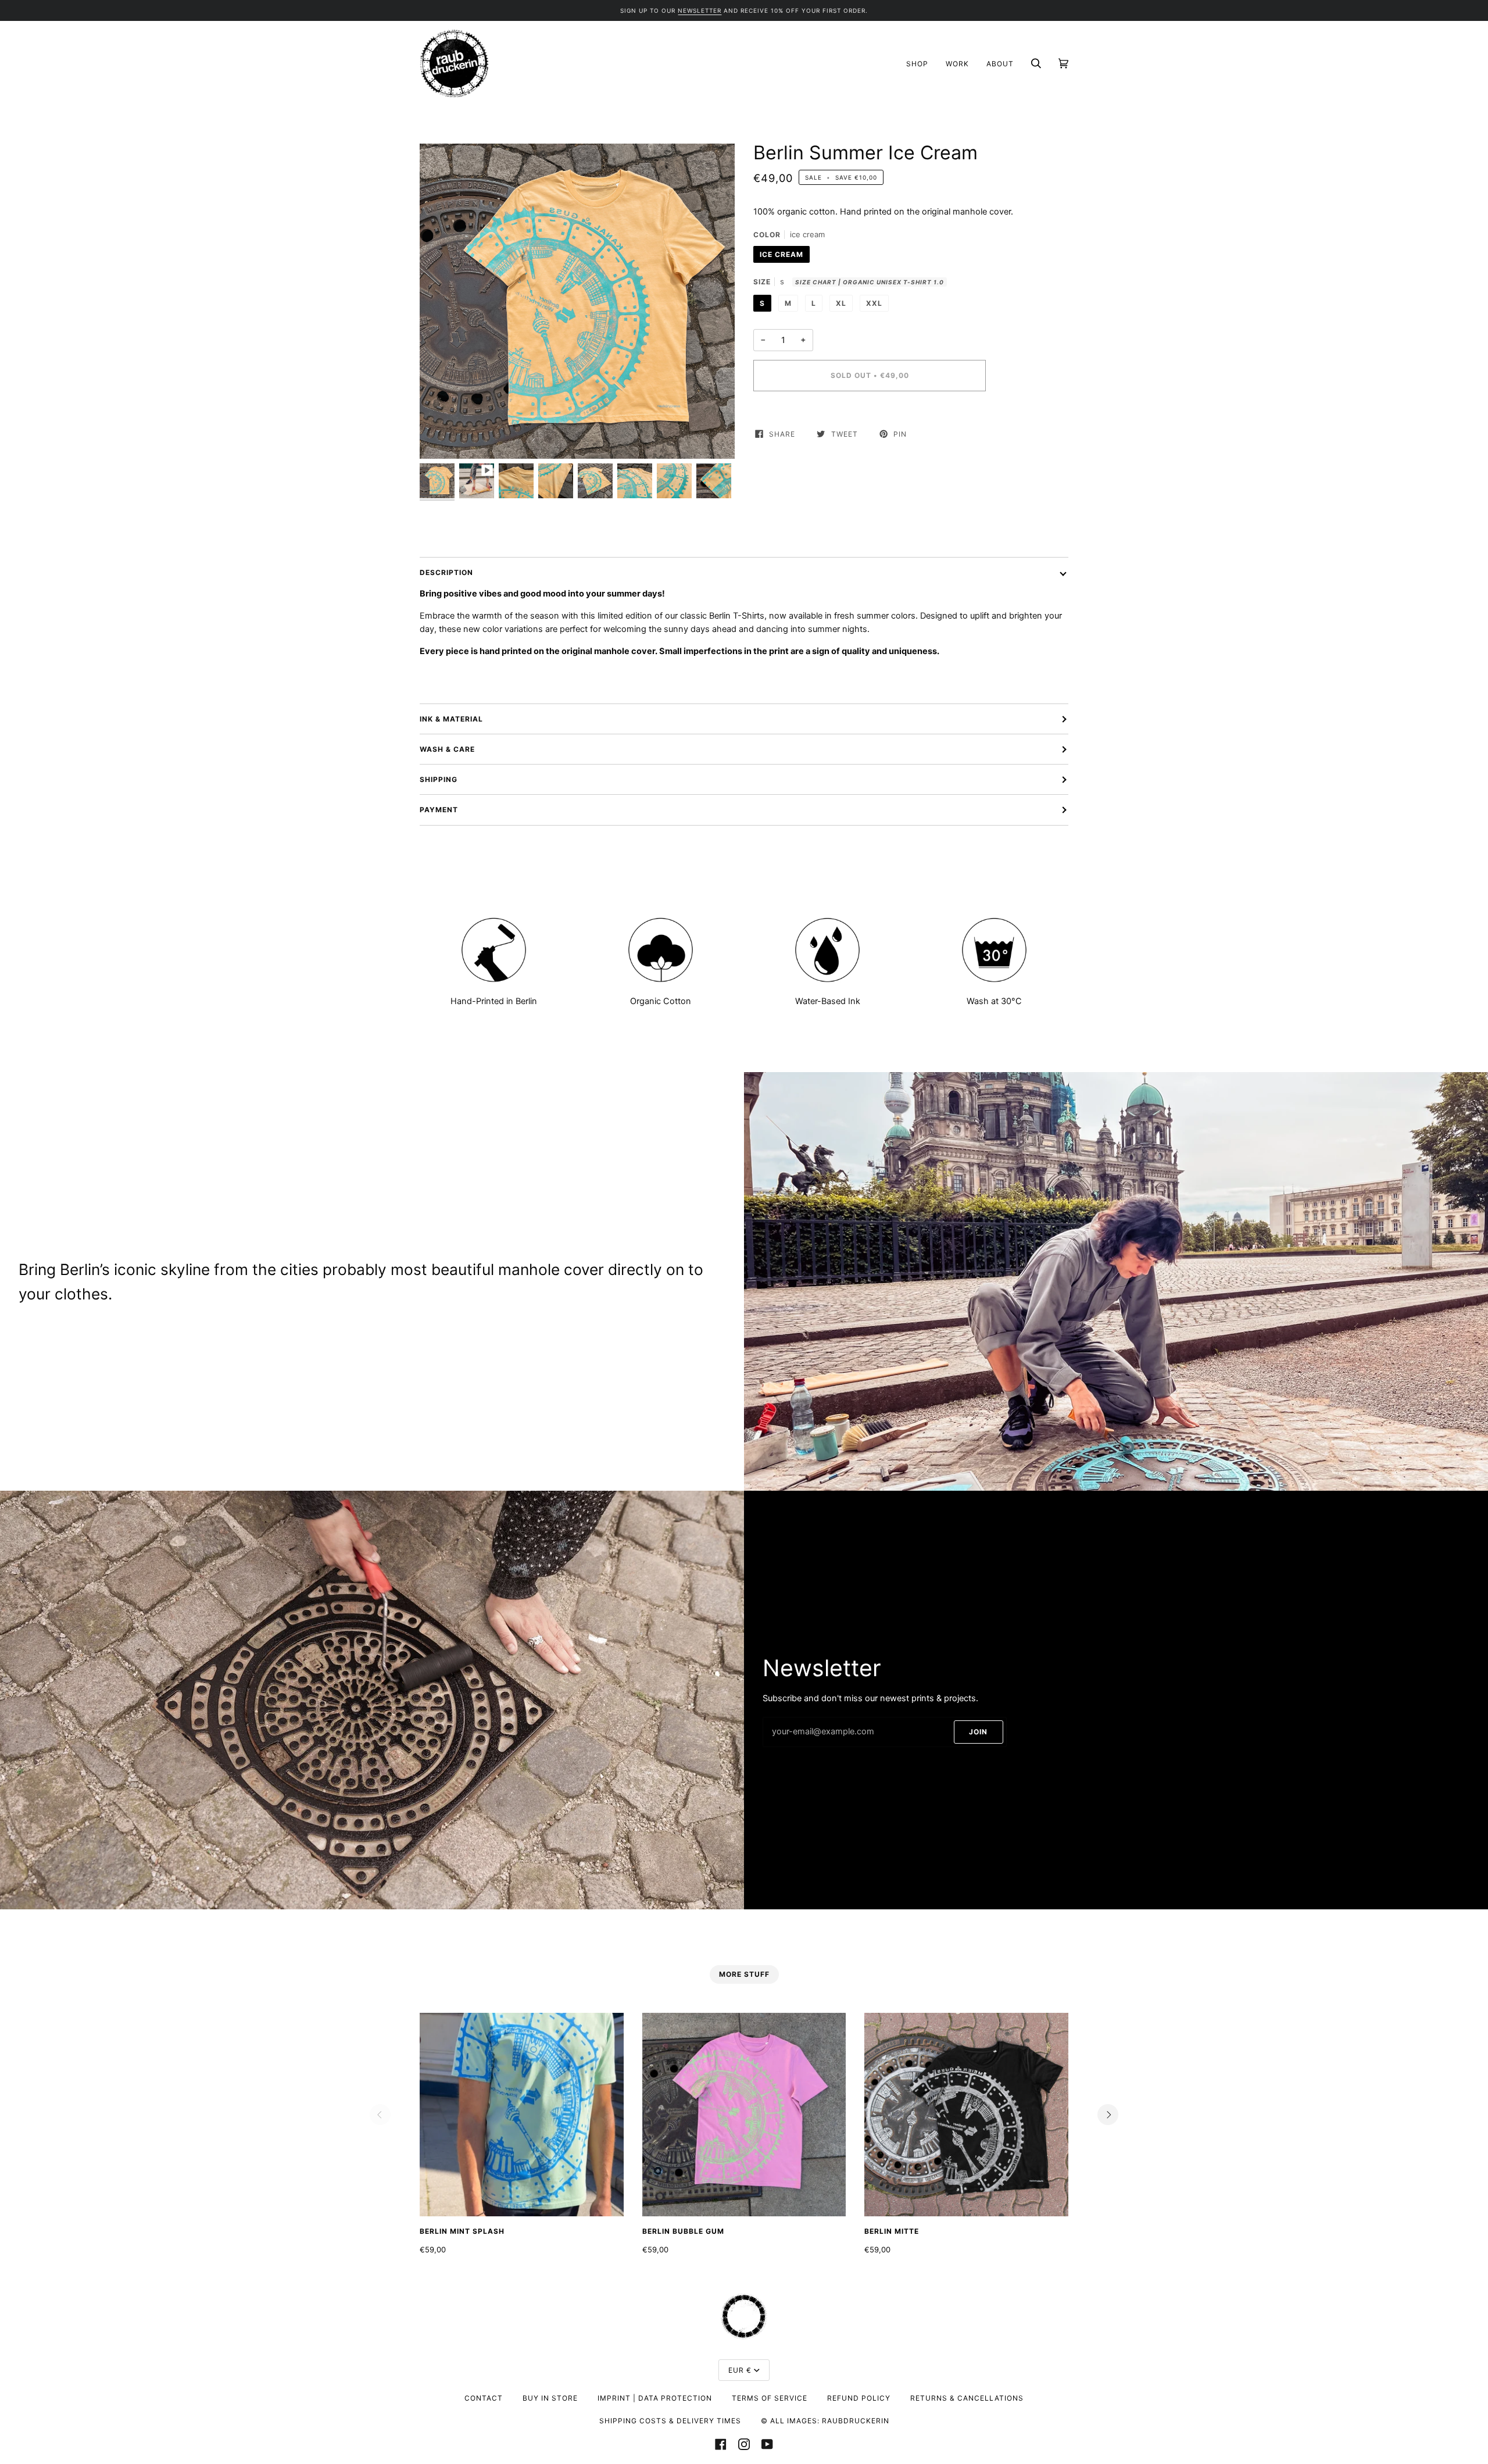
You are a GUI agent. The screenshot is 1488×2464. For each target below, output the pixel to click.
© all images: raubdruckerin (825, 2421)
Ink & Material (451, 719)
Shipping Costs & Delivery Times (670, 2421)
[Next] (1108, 2115)
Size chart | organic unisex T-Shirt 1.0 (870, 282)
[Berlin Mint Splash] (522, 2115)
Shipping (439, 779)
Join (978, 1732)
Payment (439, 810)
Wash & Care (447, 749)
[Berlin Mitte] (966, 2115)
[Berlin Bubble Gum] (744, 2115)
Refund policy (859, 2398)
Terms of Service (770, 2398)
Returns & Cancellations (967, 2398)
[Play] (577, 301)
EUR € (740, 2370)
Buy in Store (550, 2398)
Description (446, 572)
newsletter (700, 10)
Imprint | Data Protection (655, 2398)
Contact (484, 2398)
